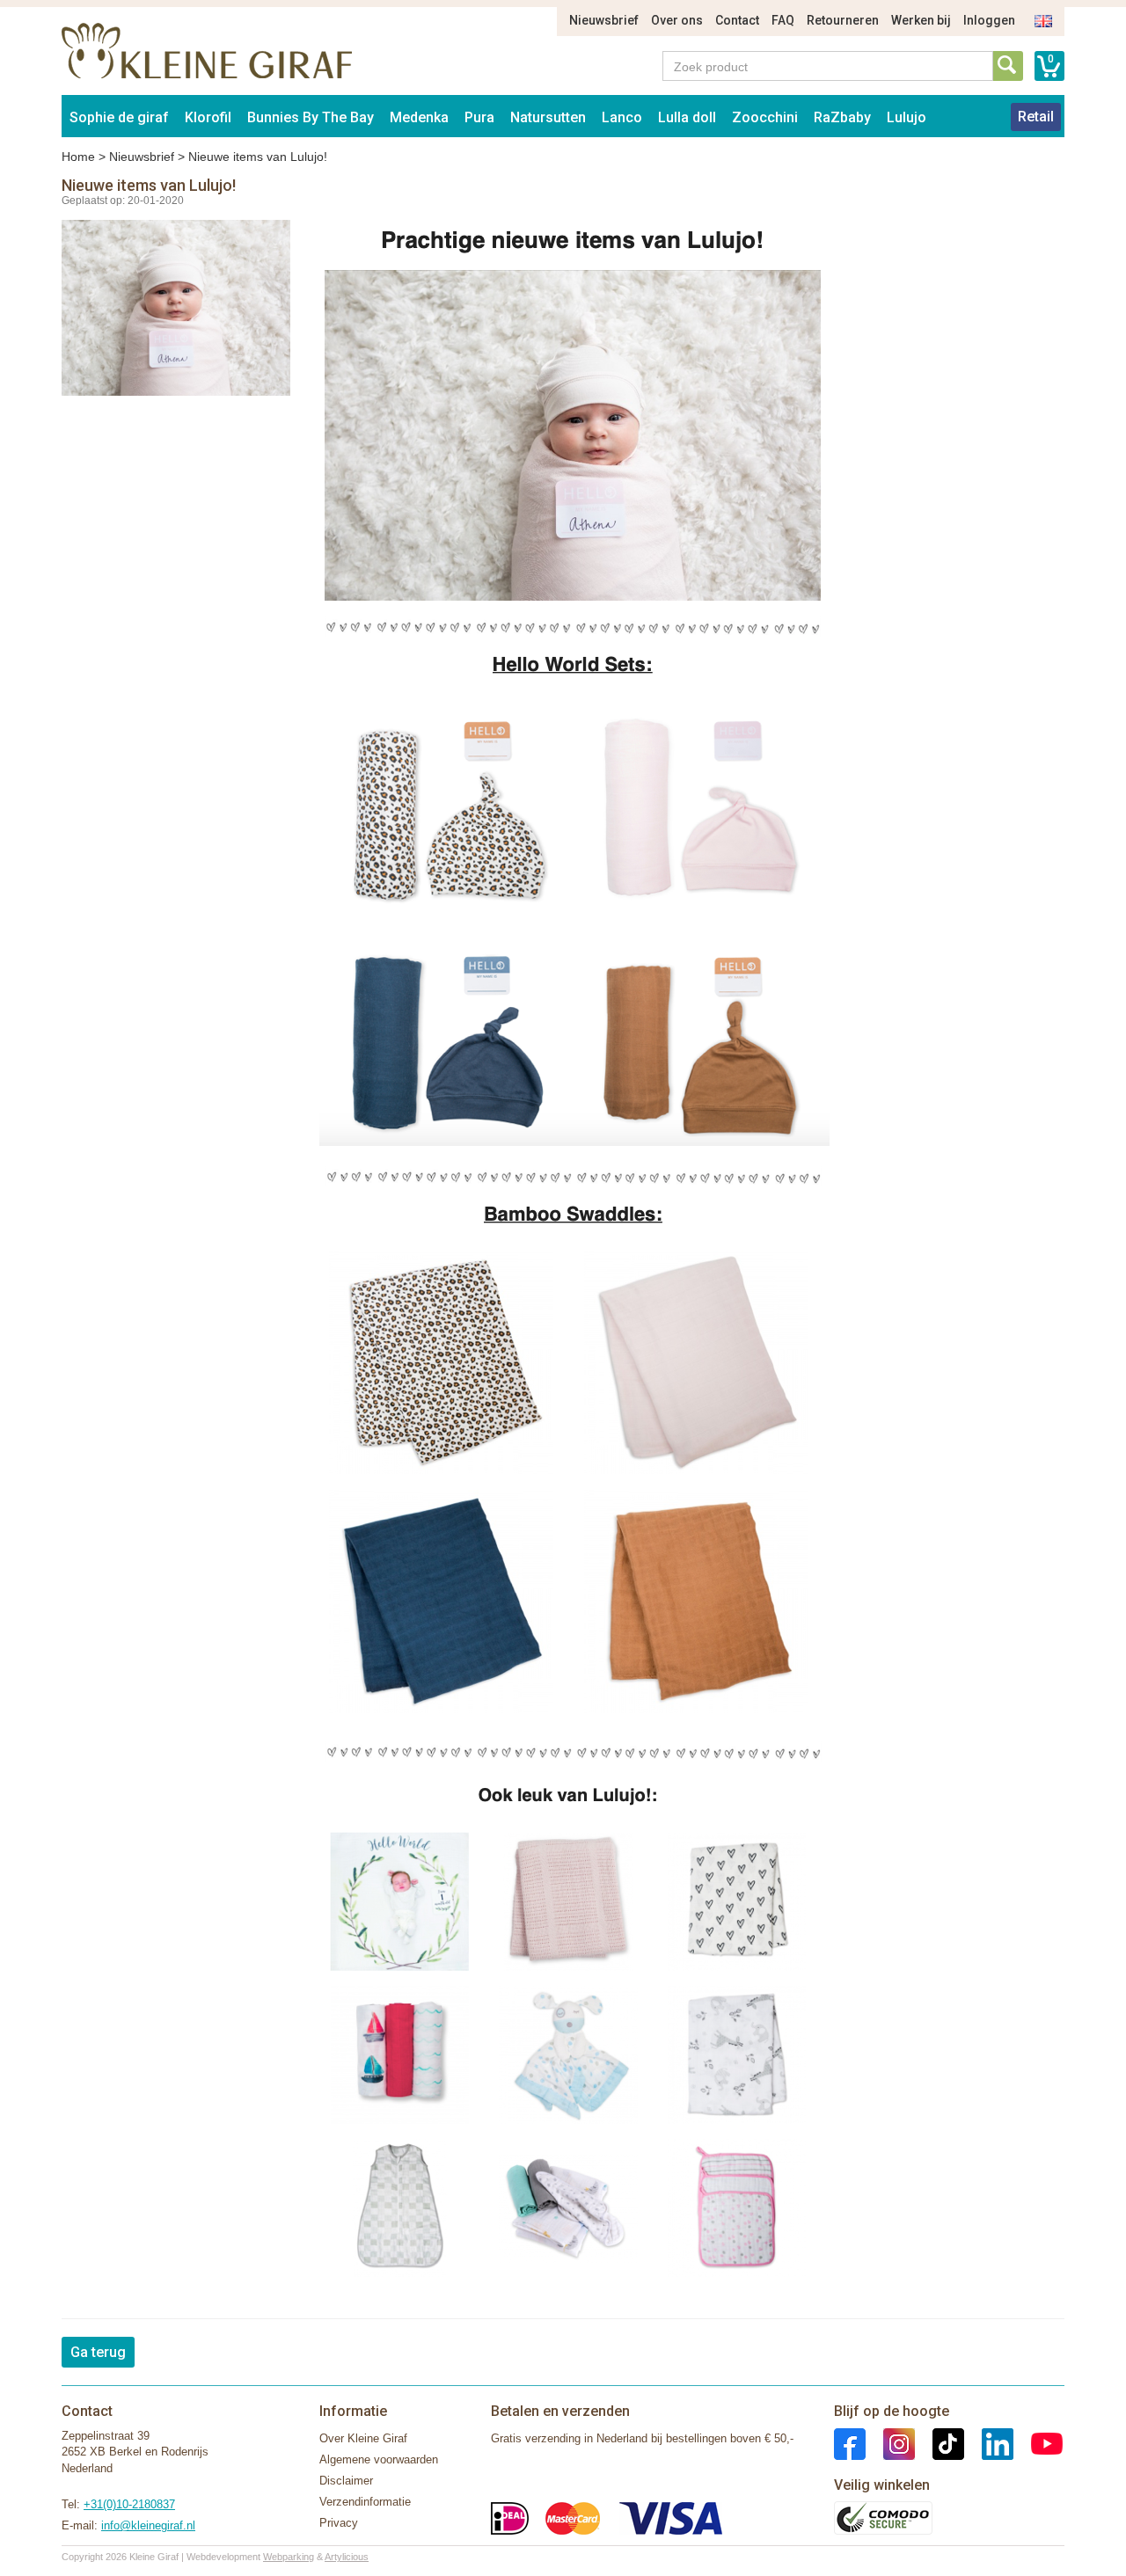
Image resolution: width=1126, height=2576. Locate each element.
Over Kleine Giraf (363, 2438)
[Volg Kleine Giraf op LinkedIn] (989, 2443)
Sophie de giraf (119, 117)
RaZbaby (842, 117)
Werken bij (921, 20)
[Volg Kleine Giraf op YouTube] (1038, 2443)
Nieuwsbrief (604, 20)
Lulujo (907, 117)
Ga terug (98, 2352)
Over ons (677, 20)
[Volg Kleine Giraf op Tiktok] (940, 2443)
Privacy (339, 2523)
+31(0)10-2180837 (129, 2504)
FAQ (783, 20)
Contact (737, 20)
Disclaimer (346, 2481)
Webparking (289, 2557)
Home (78, 157)
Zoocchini (765, 117)
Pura (479, 117)
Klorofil (208, 117)
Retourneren (843, 20)
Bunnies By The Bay (311, 117)
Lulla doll (687, 117)
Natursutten (548, 117)
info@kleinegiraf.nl (148, 2525)
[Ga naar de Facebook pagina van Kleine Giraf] (850, 2443)
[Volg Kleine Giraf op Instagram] (890, 2443)
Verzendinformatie (365, 2502)
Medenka (419, 117)
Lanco (622, 117)
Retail (1036, 117)
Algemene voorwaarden (379, 2459)
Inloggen (989, 20)
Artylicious (347, 2557)
